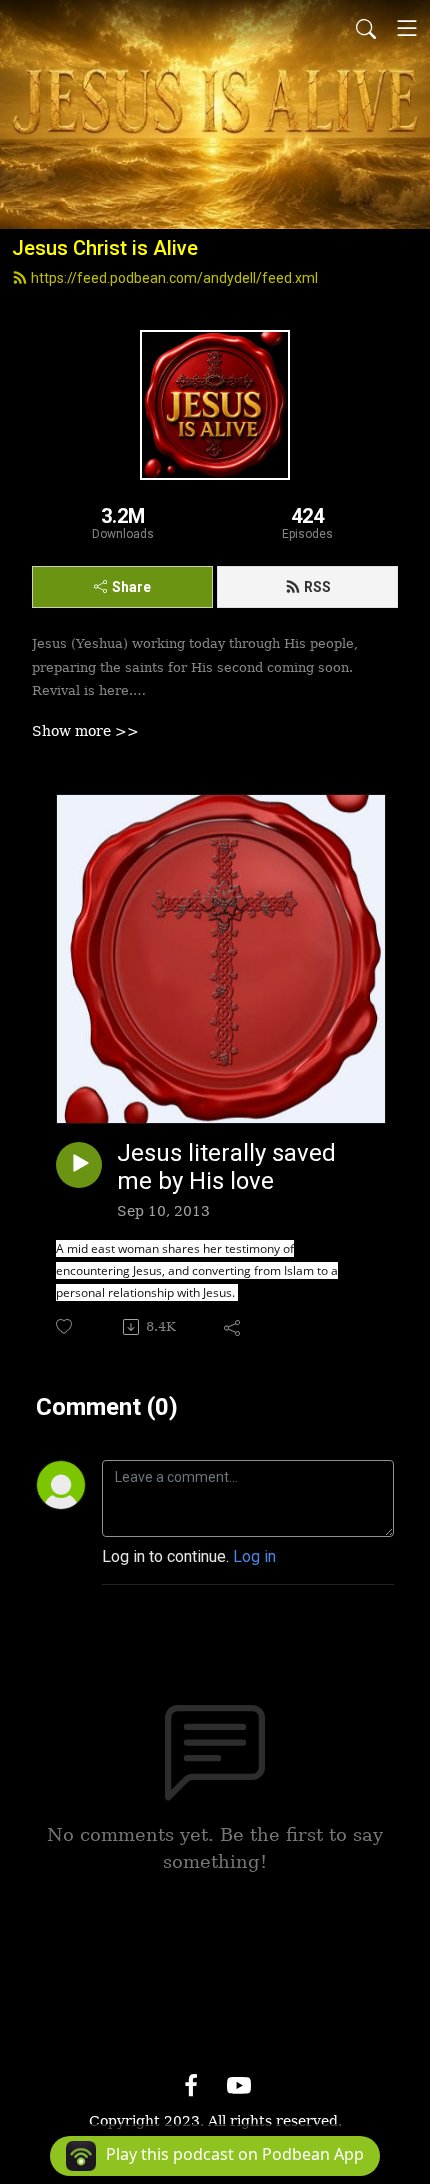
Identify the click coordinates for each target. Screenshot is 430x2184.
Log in (254, 1556)
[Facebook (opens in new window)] (191, 2085)
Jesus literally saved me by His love (226, 1167)
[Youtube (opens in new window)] (239, 2085)
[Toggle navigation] (407, 28)
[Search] (366, 28)
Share (131, 587)
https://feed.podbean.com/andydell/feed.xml (174, 278)
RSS (317, 587)
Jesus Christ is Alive (105, 248)
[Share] (233, 1327)
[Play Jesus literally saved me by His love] (79, 1165)
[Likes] (65, 1326)
